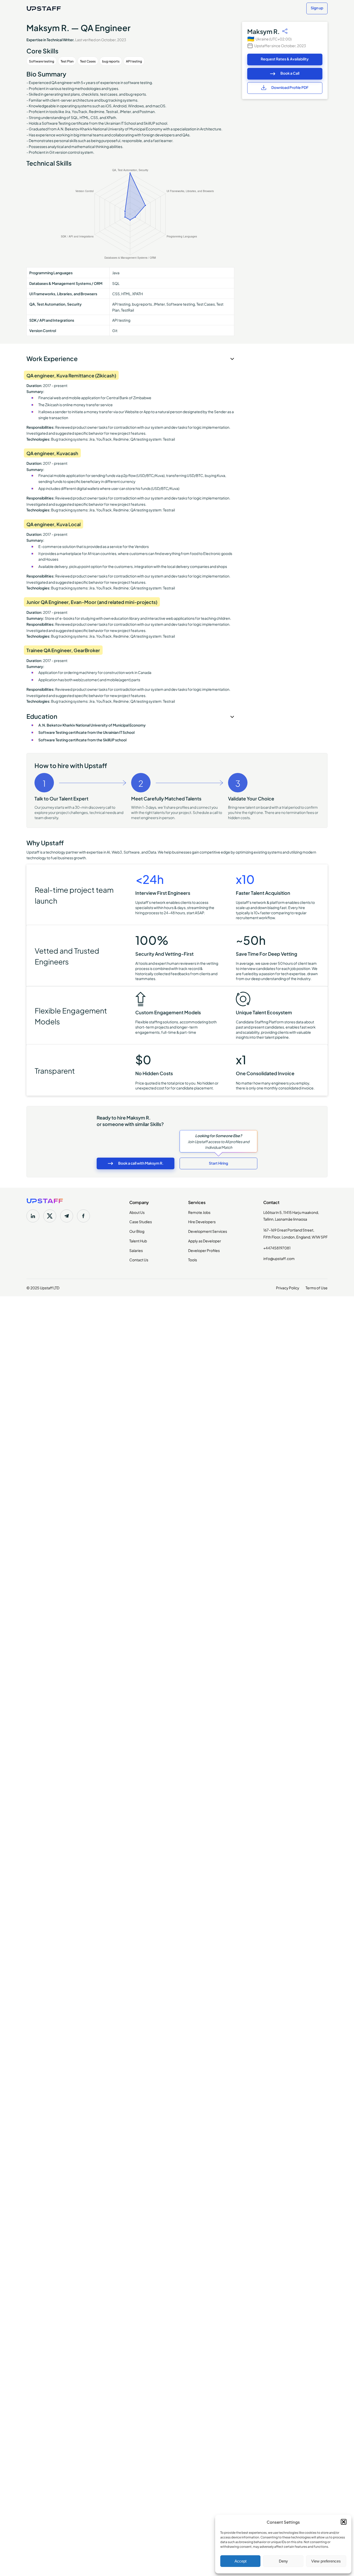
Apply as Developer (205, 1241)
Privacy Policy (288, 1287)
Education (42, 716)
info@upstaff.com (279, 1258)
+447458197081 (277, 1248)
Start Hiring (218, 1163)
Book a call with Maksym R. (141, 1163)
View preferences (326, 2561)
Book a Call (290, 73)
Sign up (317, 8)
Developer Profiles (204, 1250)
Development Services (208, 1231)
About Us (137, 1212)
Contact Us (139, 1259)
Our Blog (137, 1231)
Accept (240, 2561)
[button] (344, 2522)
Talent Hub (138, 1241)
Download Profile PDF (290, 87)
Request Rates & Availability (285, 59)
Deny (283, 2561)
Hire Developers (202, 1221)
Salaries (136, 1250)
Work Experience (52, 358)
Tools (193, 1259)
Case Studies (141, 1221)
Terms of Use (317, 1287)
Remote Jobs (199, 1212)
